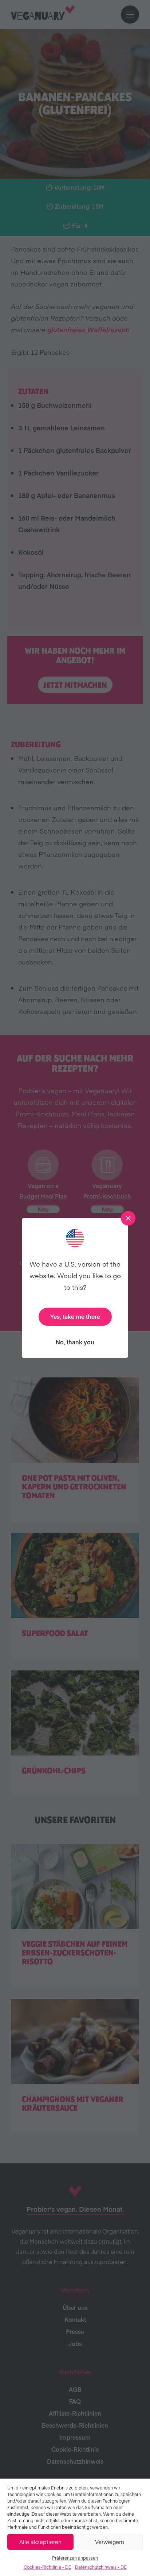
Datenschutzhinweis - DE (101, 2567)
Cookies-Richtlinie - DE (48, 2567)
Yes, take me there (75, 1316)
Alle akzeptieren (40, 2542)
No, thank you (75, 1342)
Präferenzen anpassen (75, 2558)
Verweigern (110, 2542)
